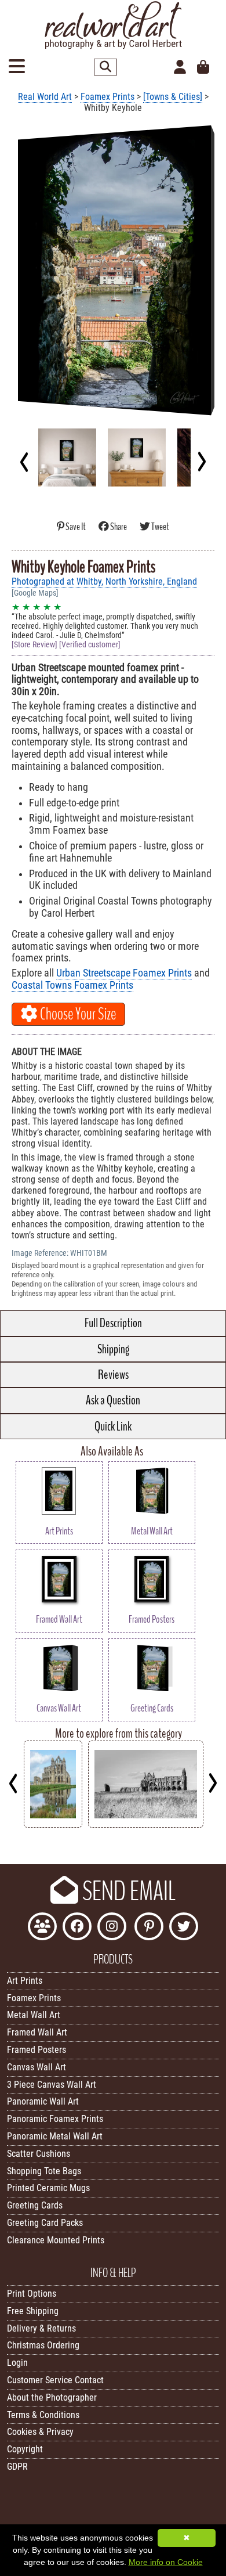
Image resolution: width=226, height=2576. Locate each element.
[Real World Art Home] (113, 46)
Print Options (32, 2294)
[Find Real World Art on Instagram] (112, 1928)
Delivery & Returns (41, 2328)
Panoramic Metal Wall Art (55, 2136)
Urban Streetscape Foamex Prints (124, 973)
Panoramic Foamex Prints (55, 2119)
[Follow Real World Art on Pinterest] (149, 1928)
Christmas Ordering (43, 2345)
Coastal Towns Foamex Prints (72, 985)
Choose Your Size (77, 1014)
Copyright (25, 2449)
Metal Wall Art (34, 2015)
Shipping (113, 1349)
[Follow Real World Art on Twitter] (184, 1928)
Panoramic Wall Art (43, 2101)
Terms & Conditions (43, 2415)
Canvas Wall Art (37, 2067)
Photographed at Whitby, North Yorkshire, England (104, 581)
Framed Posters (37, 2050)
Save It (76, 527)
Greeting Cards (35, 2205)
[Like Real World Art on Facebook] (77, 1928)
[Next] (201, 462)
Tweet (160, 527)
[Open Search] (105, 67)
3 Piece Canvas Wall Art (52, 2085)
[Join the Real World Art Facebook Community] (42, 1928)
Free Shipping (33, 2311)
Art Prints (25, 1981)
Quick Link (113, 1426)
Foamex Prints (107, 97)
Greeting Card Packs (45, 2223)
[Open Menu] (17, 67)
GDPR (17, 2467)
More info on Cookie (166, 2562)
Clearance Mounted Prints (56, 2240)
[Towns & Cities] (173, 97)
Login (17, 2363)
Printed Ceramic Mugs (48, 2188)
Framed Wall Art (37, 2032)
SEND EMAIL (127, 1892)
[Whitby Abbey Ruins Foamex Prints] (146, 1824)
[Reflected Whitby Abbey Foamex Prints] (53, 1824)
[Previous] (25, 462)
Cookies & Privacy (40, 2432)
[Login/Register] (180, 67)
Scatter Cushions (39, 2154)
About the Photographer (52, 2397)
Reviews (113, 1375)
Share (119, 527)
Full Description (113, 1323)
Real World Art (45, 97)
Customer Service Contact (55, 2380)
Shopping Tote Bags (44, 2171)
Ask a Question (113, 1400)
